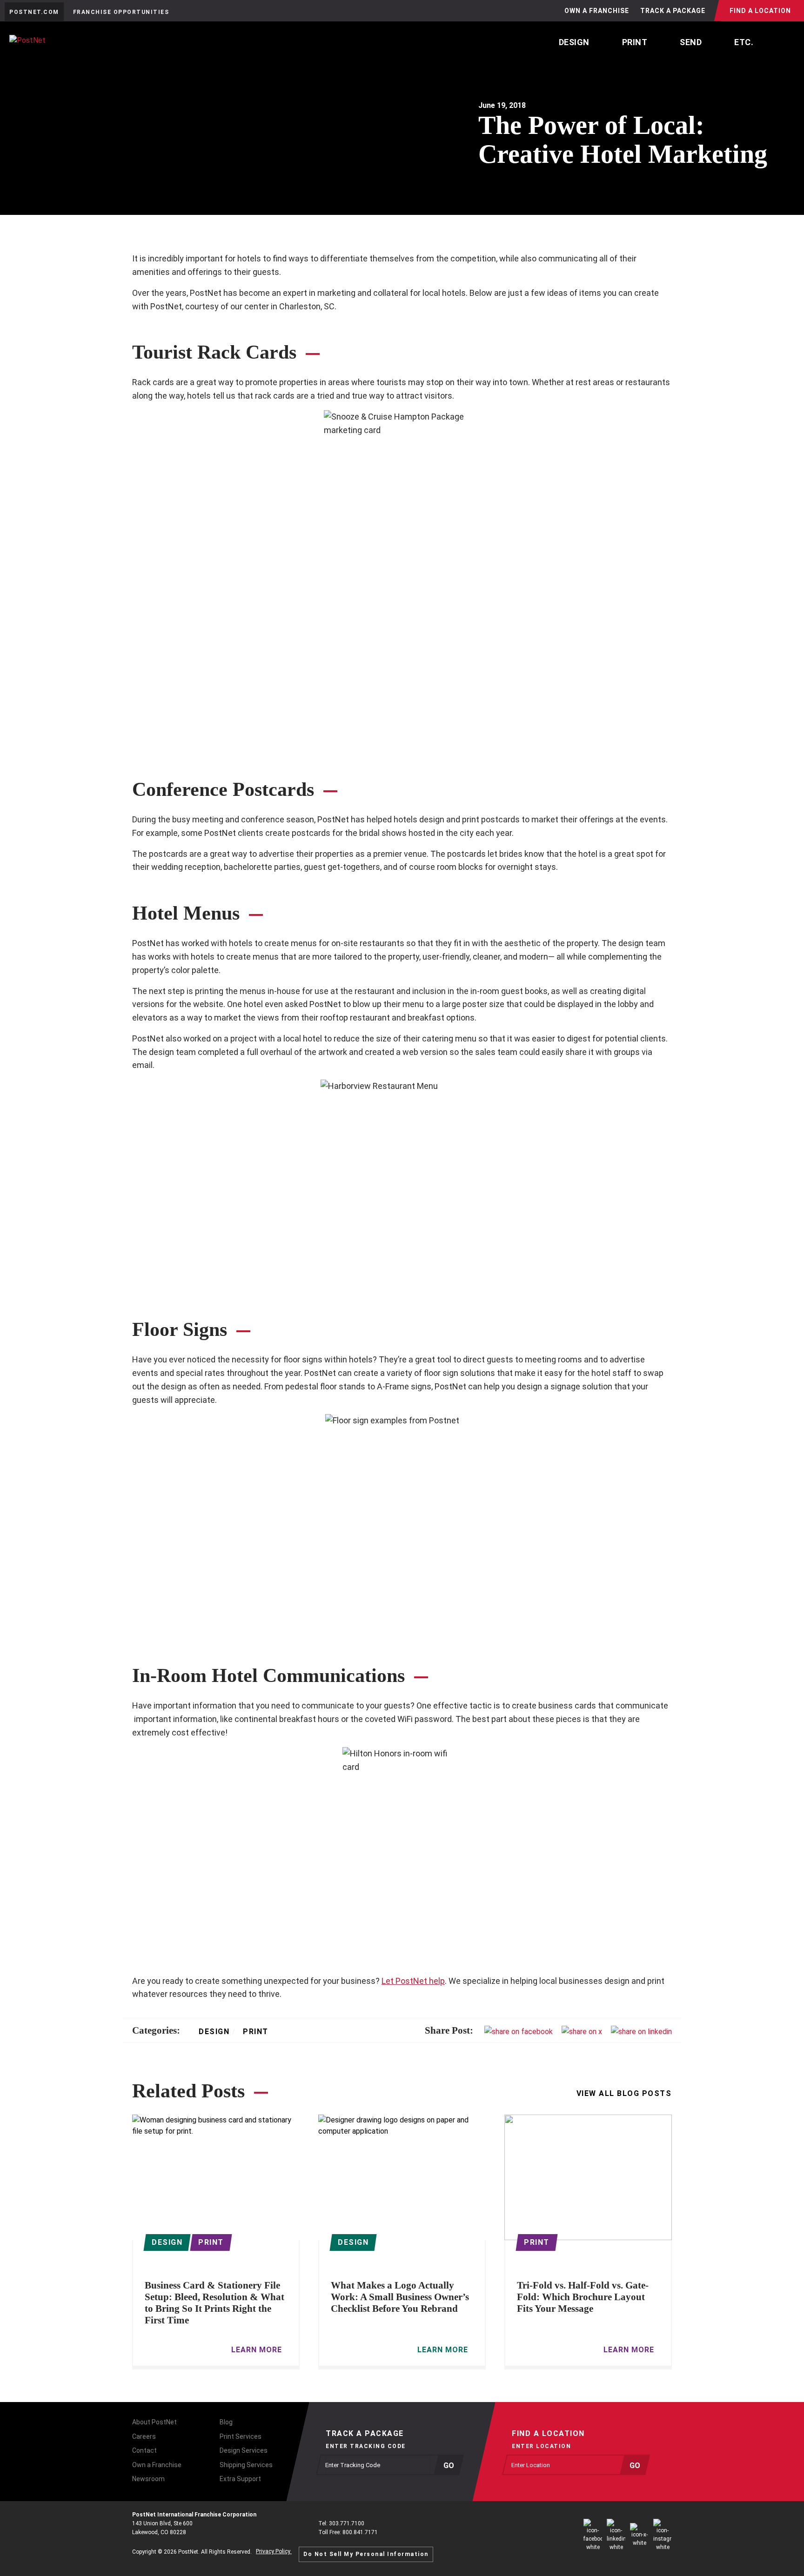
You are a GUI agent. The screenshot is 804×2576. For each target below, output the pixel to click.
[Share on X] (582, 2031)
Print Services (241, 2436)
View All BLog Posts (624, 2094)
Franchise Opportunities (121, 12)
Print (254, 2032)
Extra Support (240, 2479)
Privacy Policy (274, 2551)
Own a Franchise (597, 11)
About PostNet (154, 2422)
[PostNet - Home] (66, 45)
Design (214, 2032)
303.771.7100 (347, 2523)
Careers (144, 2436)
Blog (226, 2422)
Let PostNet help (413, 1981)
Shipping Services (246, 2465)
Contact (144, 2450)
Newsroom (148, 2479)
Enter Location (541, 2446)
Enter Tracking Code (366, 2446)
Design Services (244, 2450)
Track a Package (673, 11)
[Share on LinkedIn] (641, 2031)
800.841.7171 (360, 2532)
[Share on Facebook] (519, 2031)
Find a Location (760, 11)
